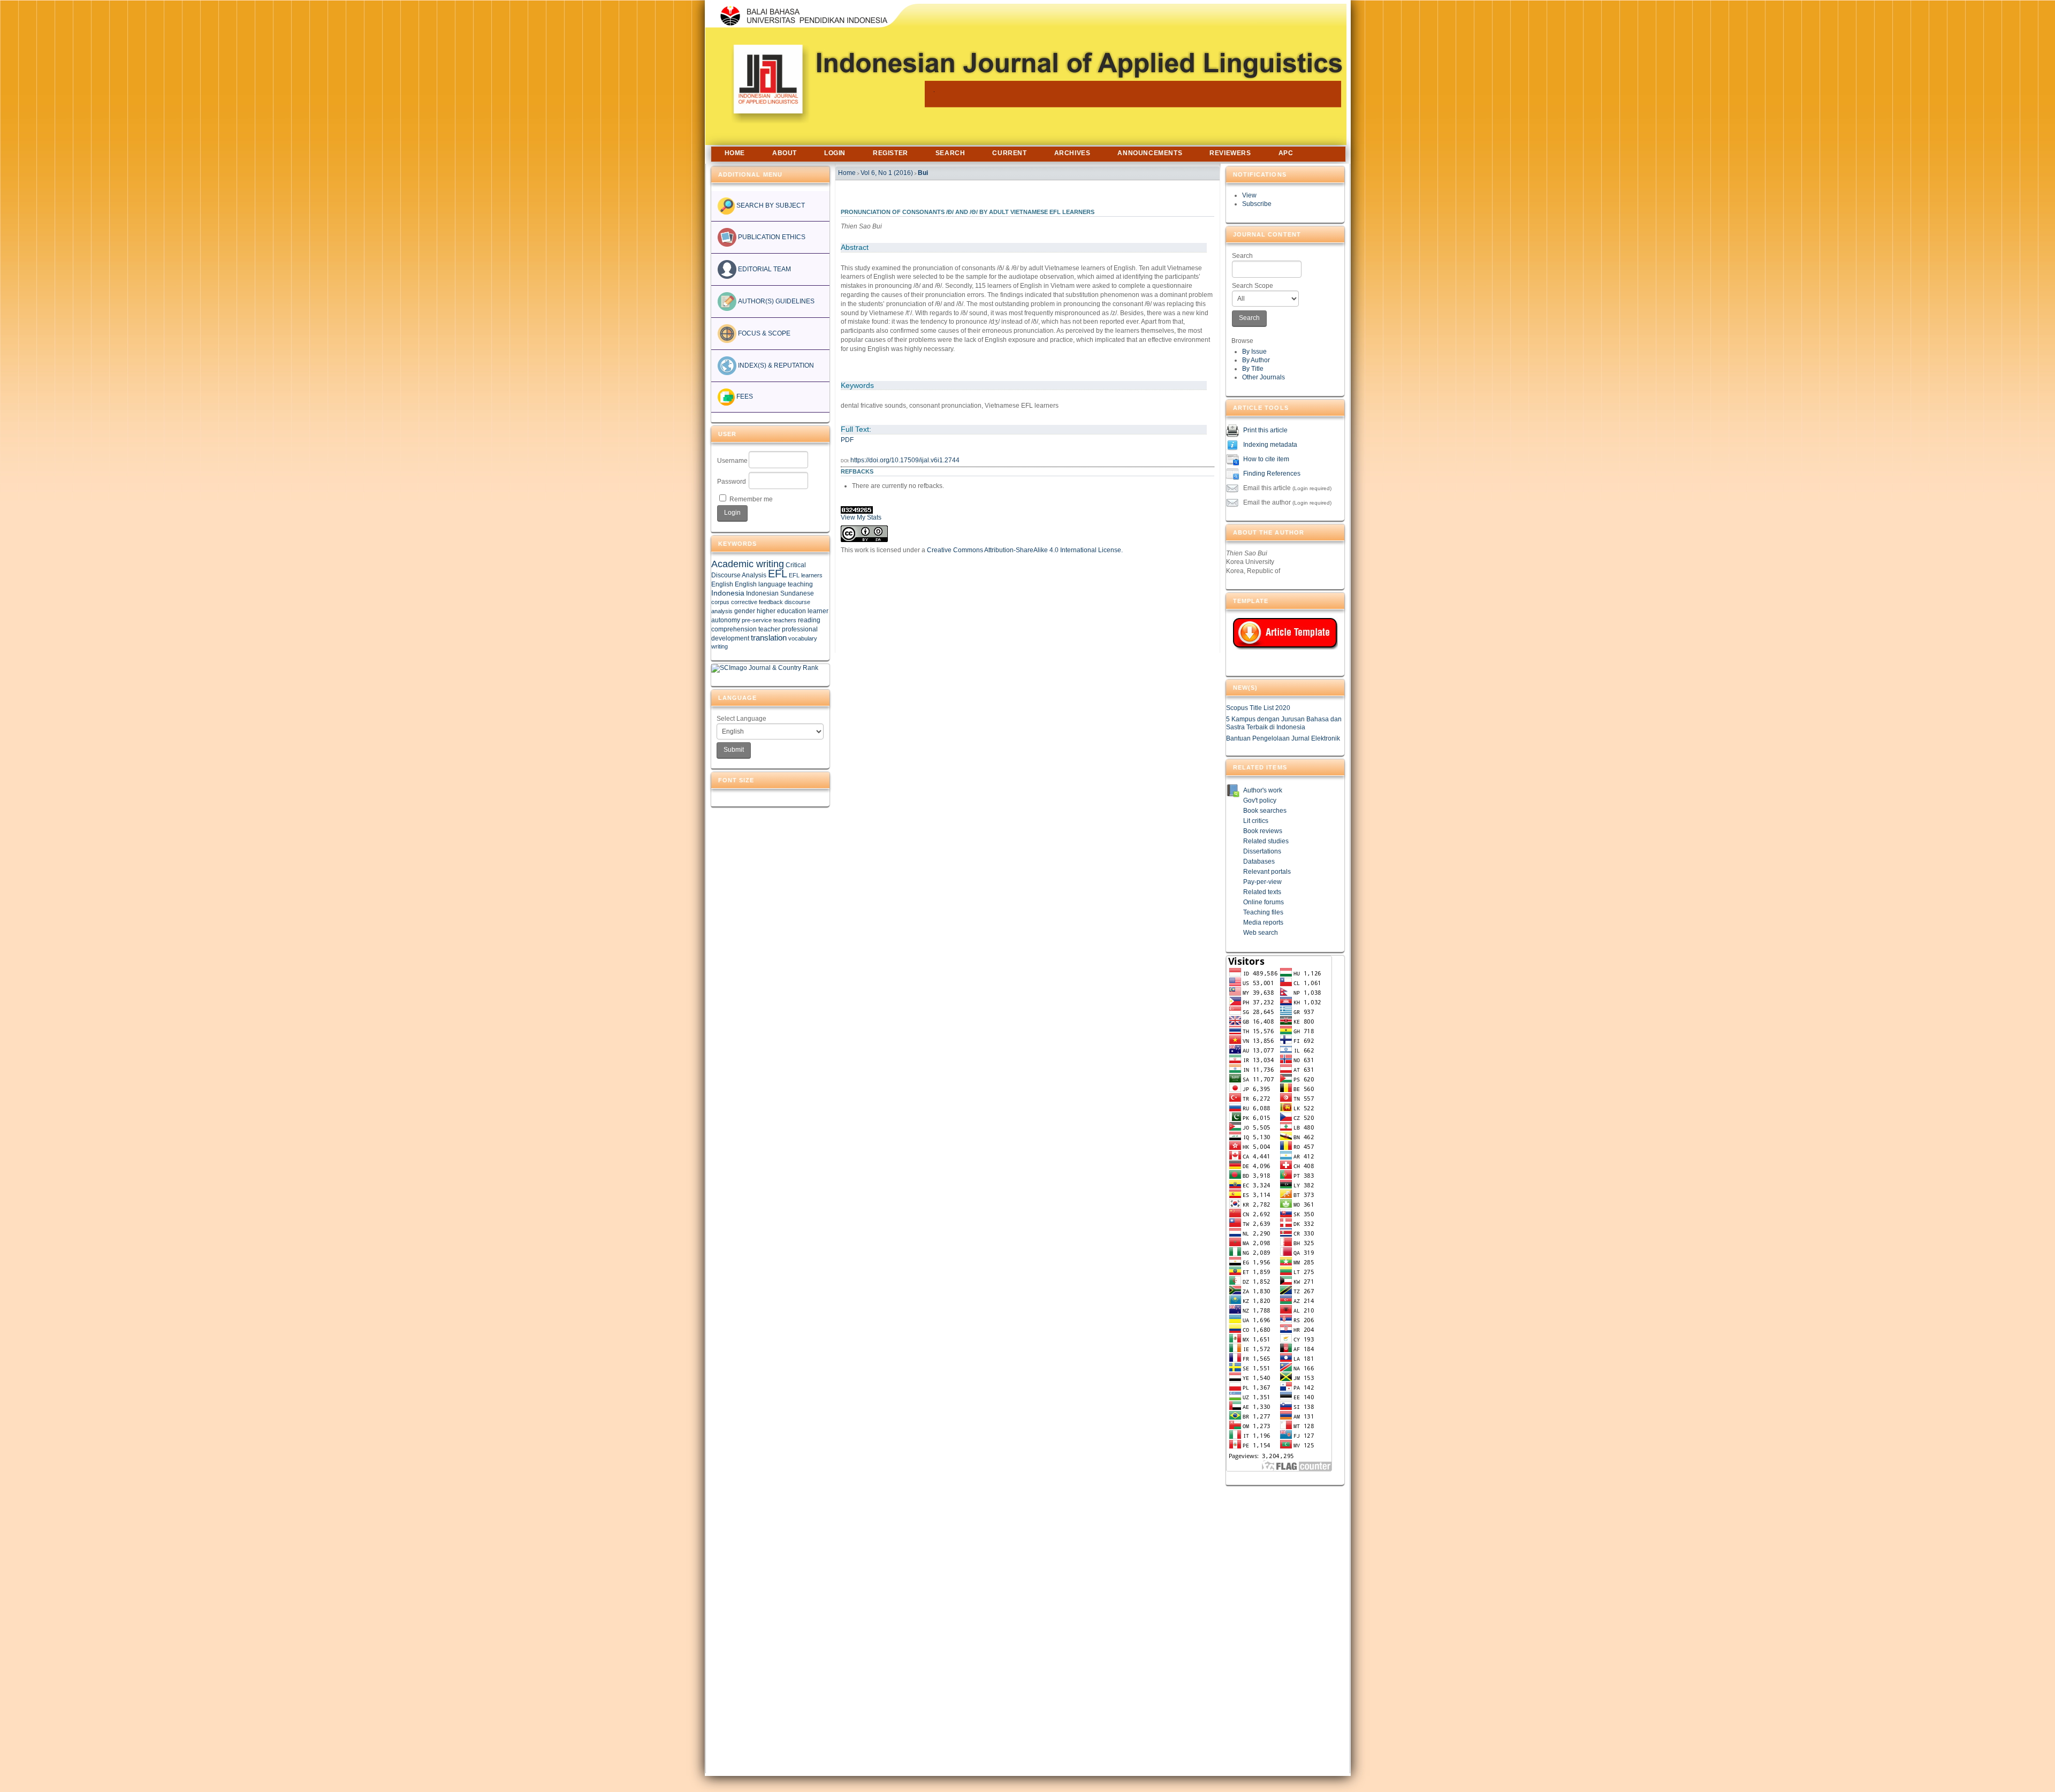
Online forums (1264, 902)
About (785, 153)
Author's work (1263, 790)
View (1249, 195)
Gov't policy (1260, 800)
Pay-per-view (1262, 882)
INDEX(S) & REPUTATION (775, 365)
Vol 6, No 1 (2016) (887, 173)
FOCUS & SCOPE (763, 333)
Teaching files (1263, 912)
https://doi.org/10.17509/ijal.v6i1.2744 (905, 460)
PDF (847, 440)
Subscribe (1257, 204)
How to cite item (1266, 459)
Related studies (1266, 841)
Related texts (1262, 892)
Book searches (1265, 811)
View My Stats (861, 517)
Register (890, 153)
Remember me (751, 499)
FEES (744, 396)
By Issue (1254, 352)
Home (735, 153)
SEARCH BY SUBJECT (770, 205)
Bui (923, 173)
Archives (1072, 153)
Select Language (741, 719)
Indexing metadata (1270, 445)
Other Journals (1264, 377)
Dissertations (1262, 851)
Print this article (1265, 430)
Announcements (1150, 153)
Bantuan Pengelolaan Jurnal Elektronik (1283, 738)
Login (835, 153)
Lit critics (1256, 821)
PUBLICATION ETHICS (771, 237)
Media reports (1263, 922)
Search (1242, 256)
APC (1286, 153)
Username (732, 461)
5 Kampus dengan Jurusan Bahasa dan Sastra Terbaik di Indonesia (1284, 723)
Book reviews (1263, 831)
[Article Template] (1285, 634)
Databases (1259, 861)
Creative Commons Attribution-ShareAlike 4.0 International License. (1025, 550)
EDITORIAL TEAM (764, 269)
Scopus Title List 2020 (1258, 708)
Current (1009, 153)
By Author (1256, 360)
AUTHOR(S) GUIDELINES (775, 301)
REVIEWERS (1230, 153)
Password (732, 482)
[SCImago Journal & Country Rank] (765, 668)
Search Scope (1253, 286)
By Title (1253, 369)
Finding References (1272, 474)
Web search (1261, 933)
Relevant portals (1267, 872)
